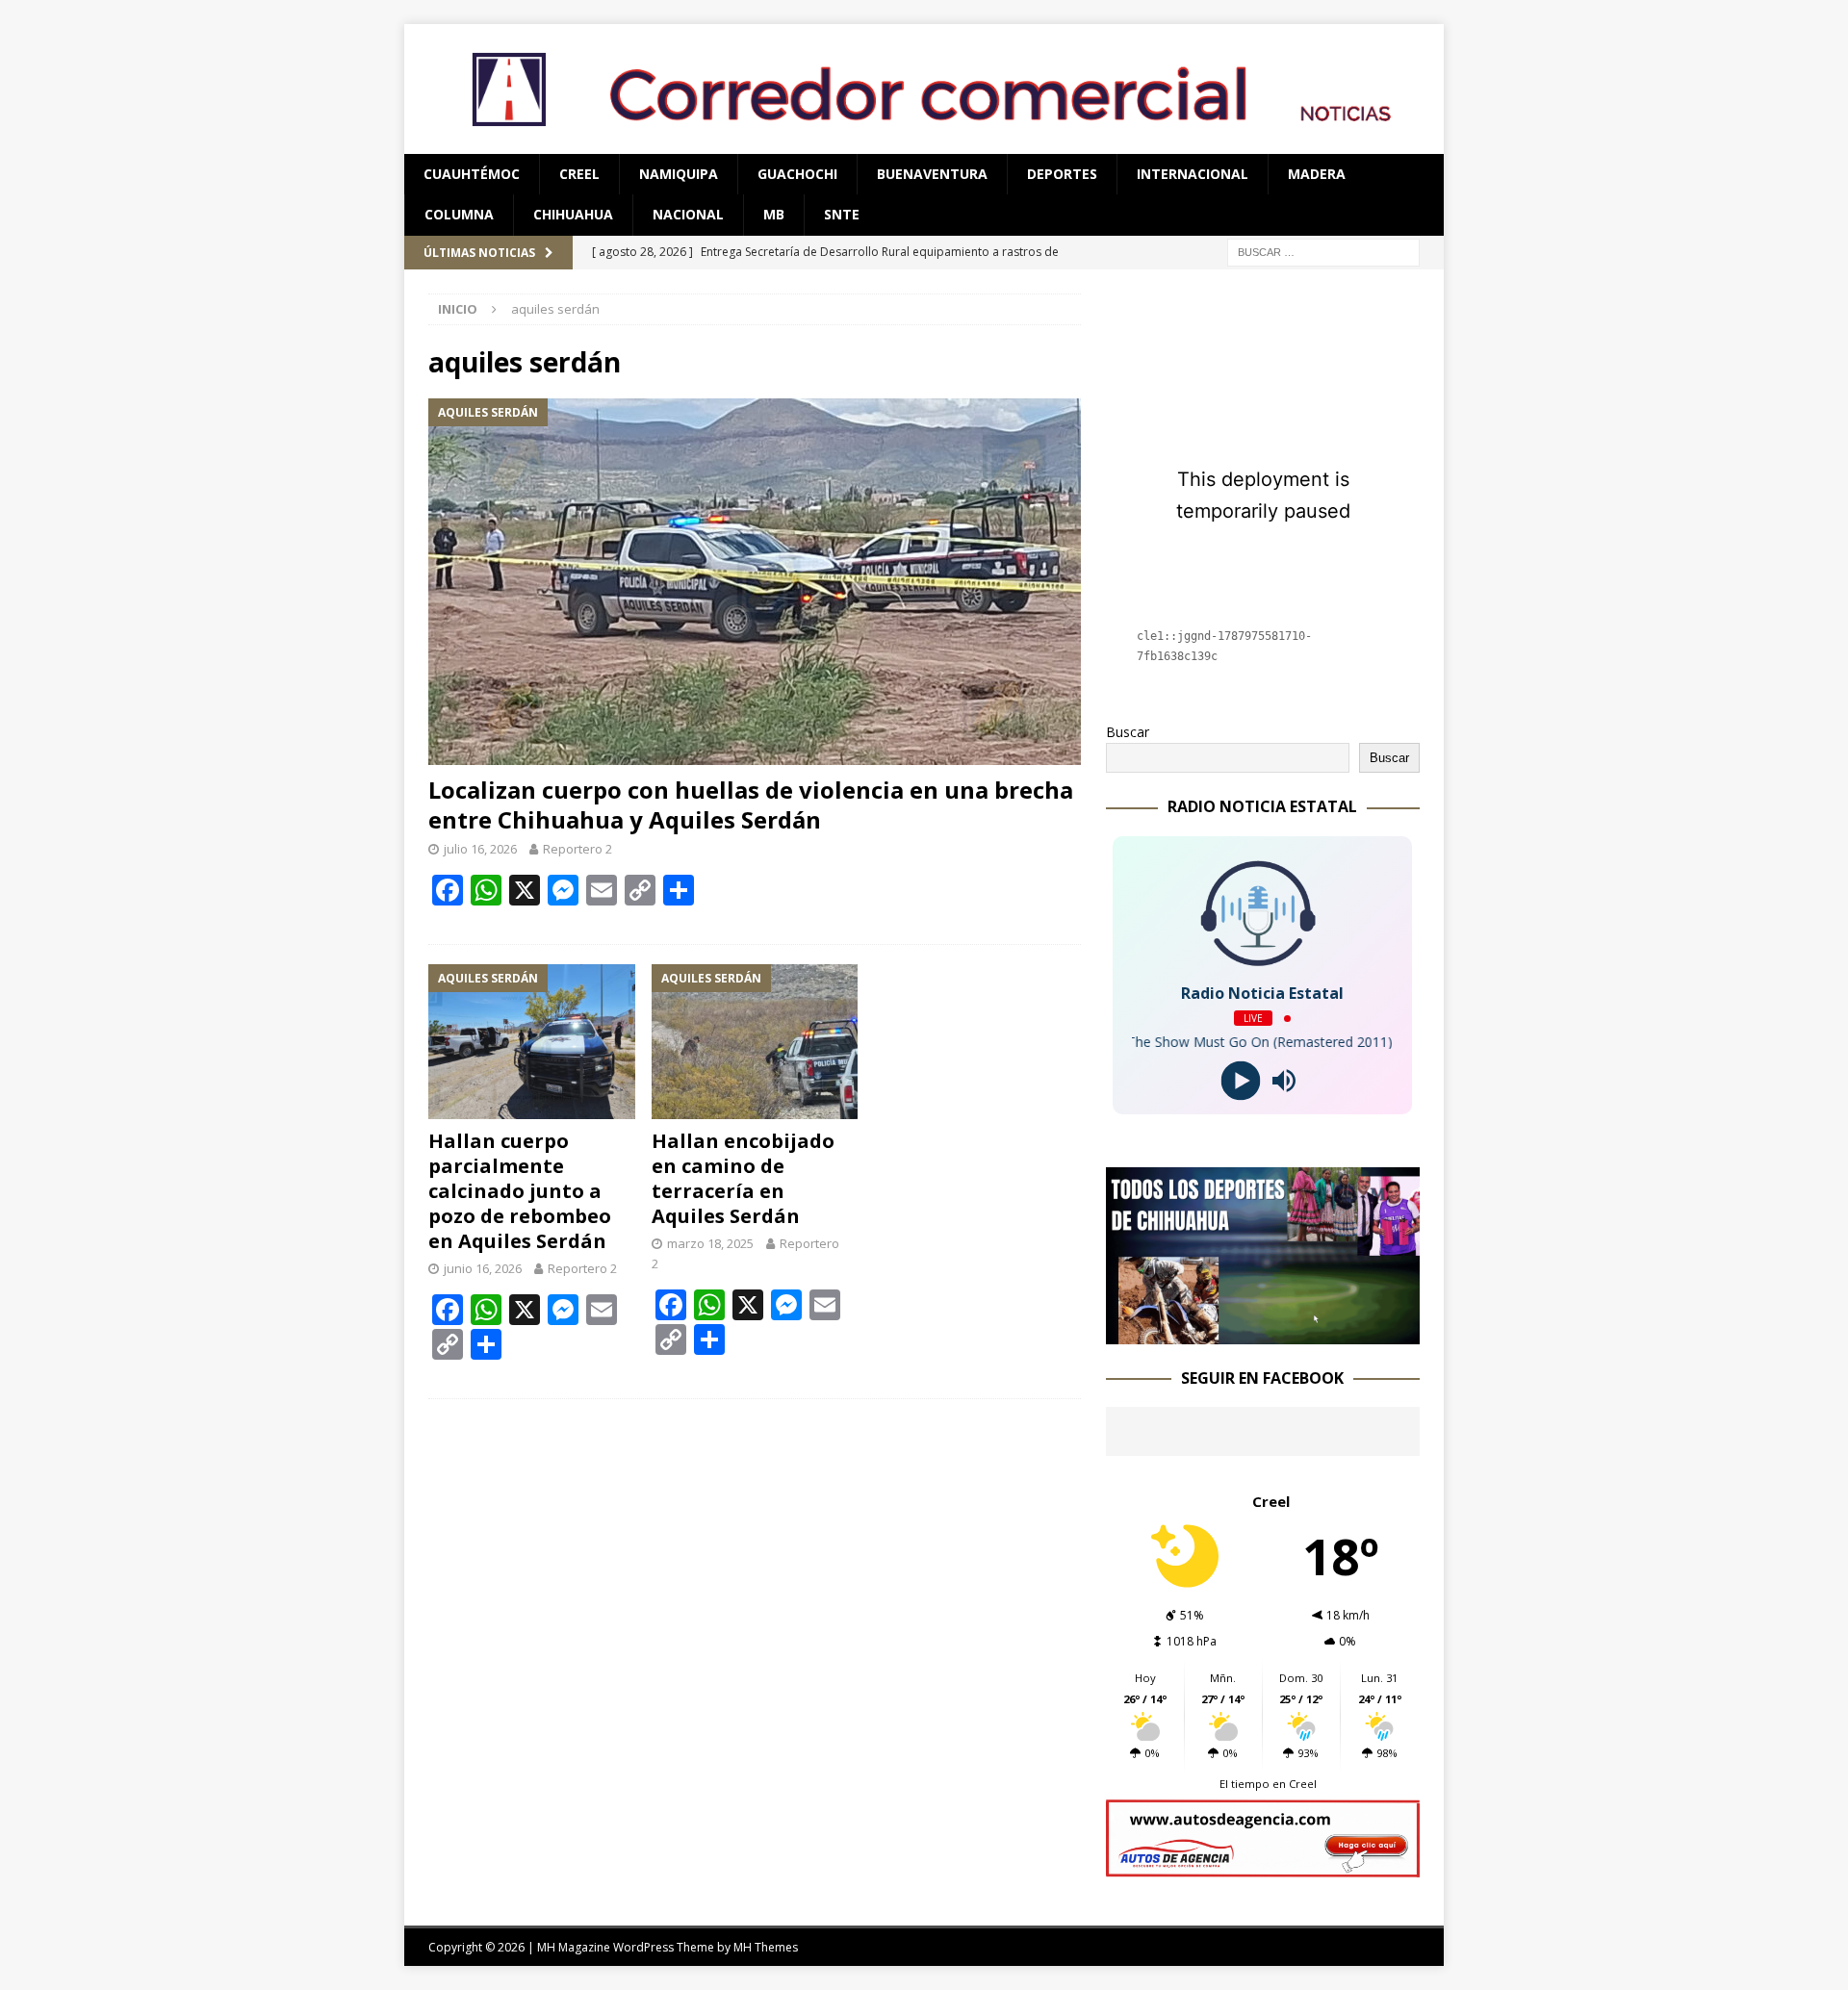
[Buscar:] (1323, 251)
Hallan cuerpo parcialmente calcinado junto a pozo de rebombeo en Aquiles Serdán (520, 1191)
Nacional (688, 214)
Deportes (1062, 174)
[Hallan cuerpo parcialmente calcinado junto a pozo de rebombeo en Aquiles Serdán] (532, 1042)
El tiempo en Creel (1268, 1784)
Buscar (1128, 732)
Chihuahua (573, 214)
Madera (1317, 174)
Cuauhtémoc (472, 174)
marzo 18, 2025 (710, 1243)
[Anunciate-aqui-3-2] (1263, 1866)
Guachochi (797, 174)
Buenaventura (932, 174)
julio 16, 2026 (480, 849)
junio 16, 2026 (483, 1268)
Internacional (1193, 174)
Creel (579, 174)
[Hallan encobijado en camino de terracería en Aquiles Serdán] (755, 1042)
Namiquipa (679, 174)
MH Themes (766, 1947)
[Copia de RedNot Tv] (1263, 1332)
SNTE (842, 214)
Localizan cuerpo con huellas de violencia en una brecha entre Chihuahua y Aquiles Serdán (751, 804)
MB (774, 214)
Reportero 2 (577, 849)
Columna (459, 214)
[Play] (1241, 1081)
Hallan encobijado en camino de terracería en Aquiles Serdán (743, 1178)
